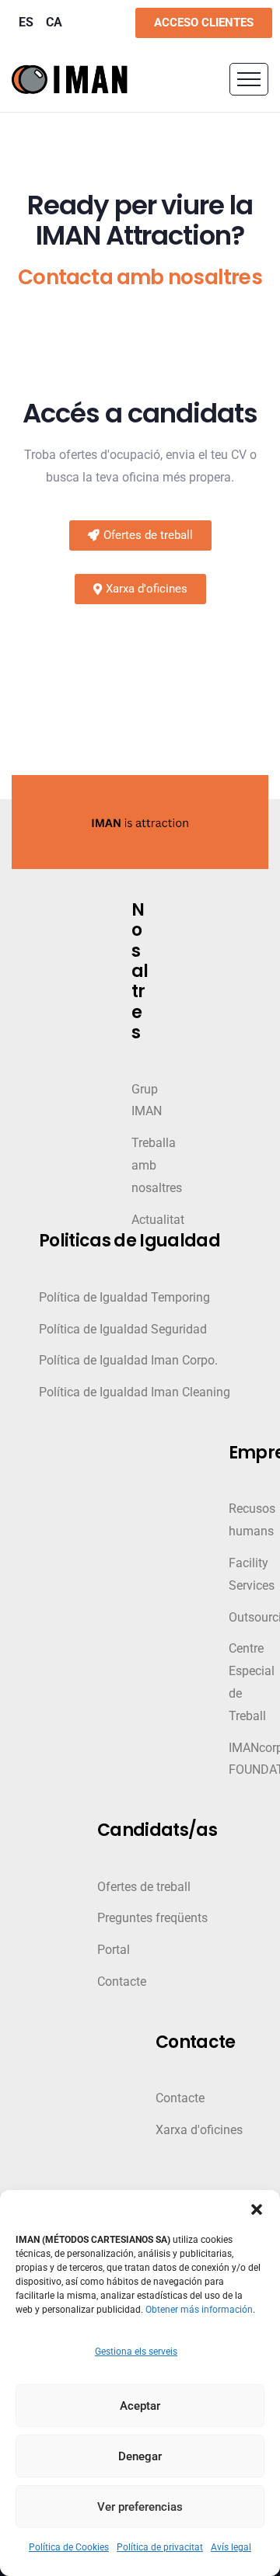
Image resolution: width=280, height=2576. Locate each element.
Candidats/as (157, 1830)
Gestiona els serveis (136, 2352)
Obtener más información (199, 2310)
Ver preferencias (140, 2507)
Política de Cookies (69, 2547)
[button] (257, 2209)
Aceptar (140, 2406)
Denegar (140, 2456)
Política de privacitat (160, 2547)
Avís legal (231, 2547)
